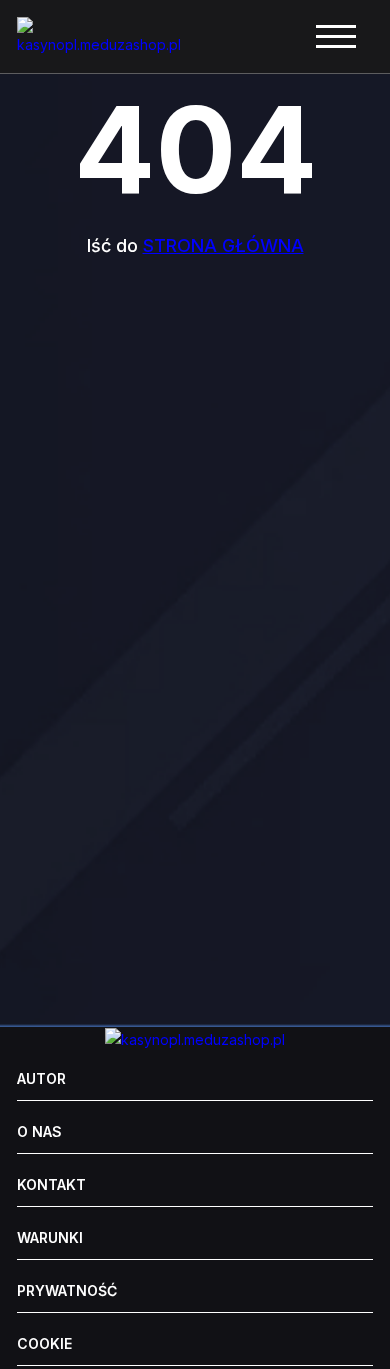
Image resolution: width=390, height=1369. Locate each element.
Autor (41, 1079)
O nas (39, 1132)
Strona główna (223, 245)
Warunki (50, 1238)
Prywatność (67, 1291)
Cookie (44, 1344)
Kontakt (51, 1185)
